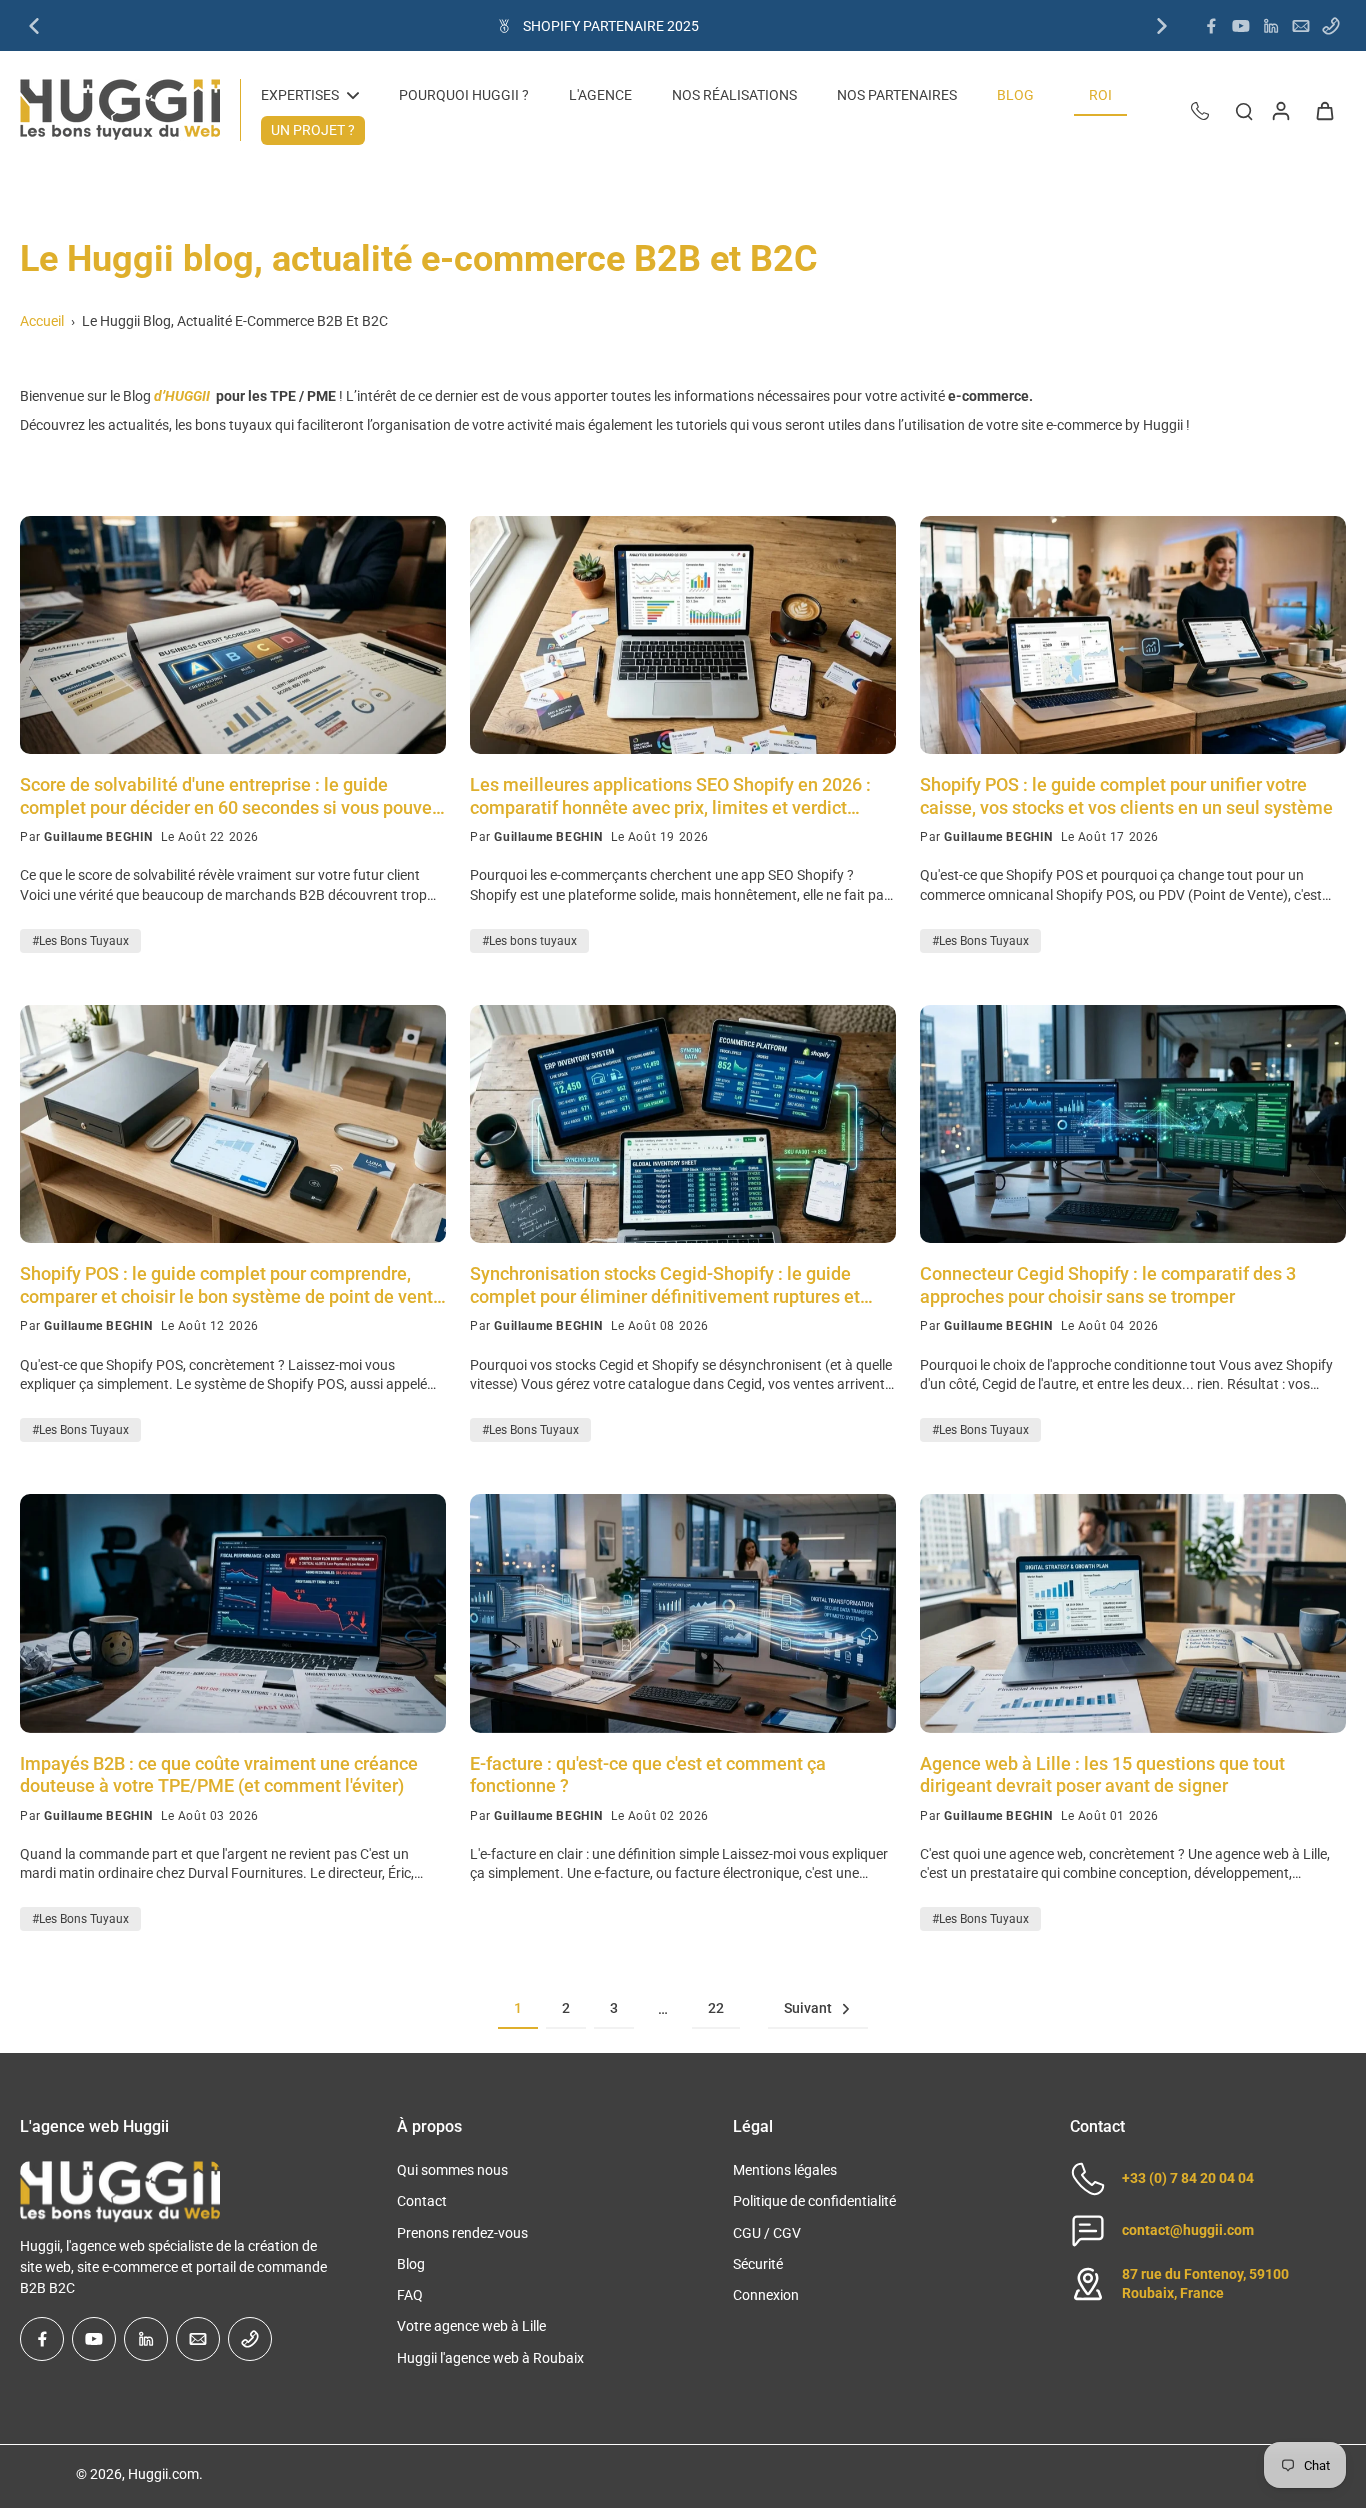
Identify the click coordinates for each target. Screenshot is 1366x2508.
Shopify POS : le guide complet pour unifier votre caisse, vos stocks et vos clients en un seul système (1126, 796)
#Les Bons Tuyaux (80, 941)
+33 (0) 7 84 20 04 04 (1188, 2178)
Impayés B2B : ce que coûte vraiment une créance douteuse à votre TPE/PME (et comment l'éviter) (219, 1775)
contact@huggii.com (1188, 2230)
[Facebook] (1211, 26)
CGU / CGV (767, 2233)
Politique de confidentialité (814, 2201)
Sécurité (758, 2264)
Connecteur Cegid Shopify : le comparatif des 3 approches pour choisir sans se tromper (1108, 1285)
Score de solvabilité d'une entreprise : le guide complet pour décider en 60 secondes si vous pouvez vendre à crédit (230, 796)
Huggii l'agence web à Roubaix (490, 2358)
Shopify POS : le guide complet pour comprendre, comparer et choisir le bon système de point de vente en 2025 (231, 1285)
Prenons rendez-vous (462, 2233)
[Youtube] (1241, 26)
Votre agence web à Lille (471, 2326)
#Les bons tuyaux (529, 941)
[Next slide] (1162, 26)
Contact (422, 2201)
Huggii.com (163, 2474)
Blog (411, 2264)
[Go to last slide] (34, 26)
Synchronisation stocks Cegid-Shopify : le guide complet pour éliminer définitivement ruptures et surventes (665, 1285)
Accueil (42, 321)
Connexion (766, 2295)
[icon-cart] (1324, 110)
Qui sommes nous (452, 2170)
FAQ (410, 2295)
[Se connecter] (1280, 110)
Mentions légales (785, 2170)
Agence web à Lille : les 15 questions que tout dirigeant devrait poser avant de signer (1102, 1775)
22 (716, 2008)
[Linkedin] (1271, 26)
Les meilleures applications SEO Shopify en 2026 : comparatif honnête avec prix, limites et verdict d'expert (670, 796)
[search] (1244, 110)
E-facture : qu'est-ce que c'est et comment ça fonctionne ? (648, 1775)
